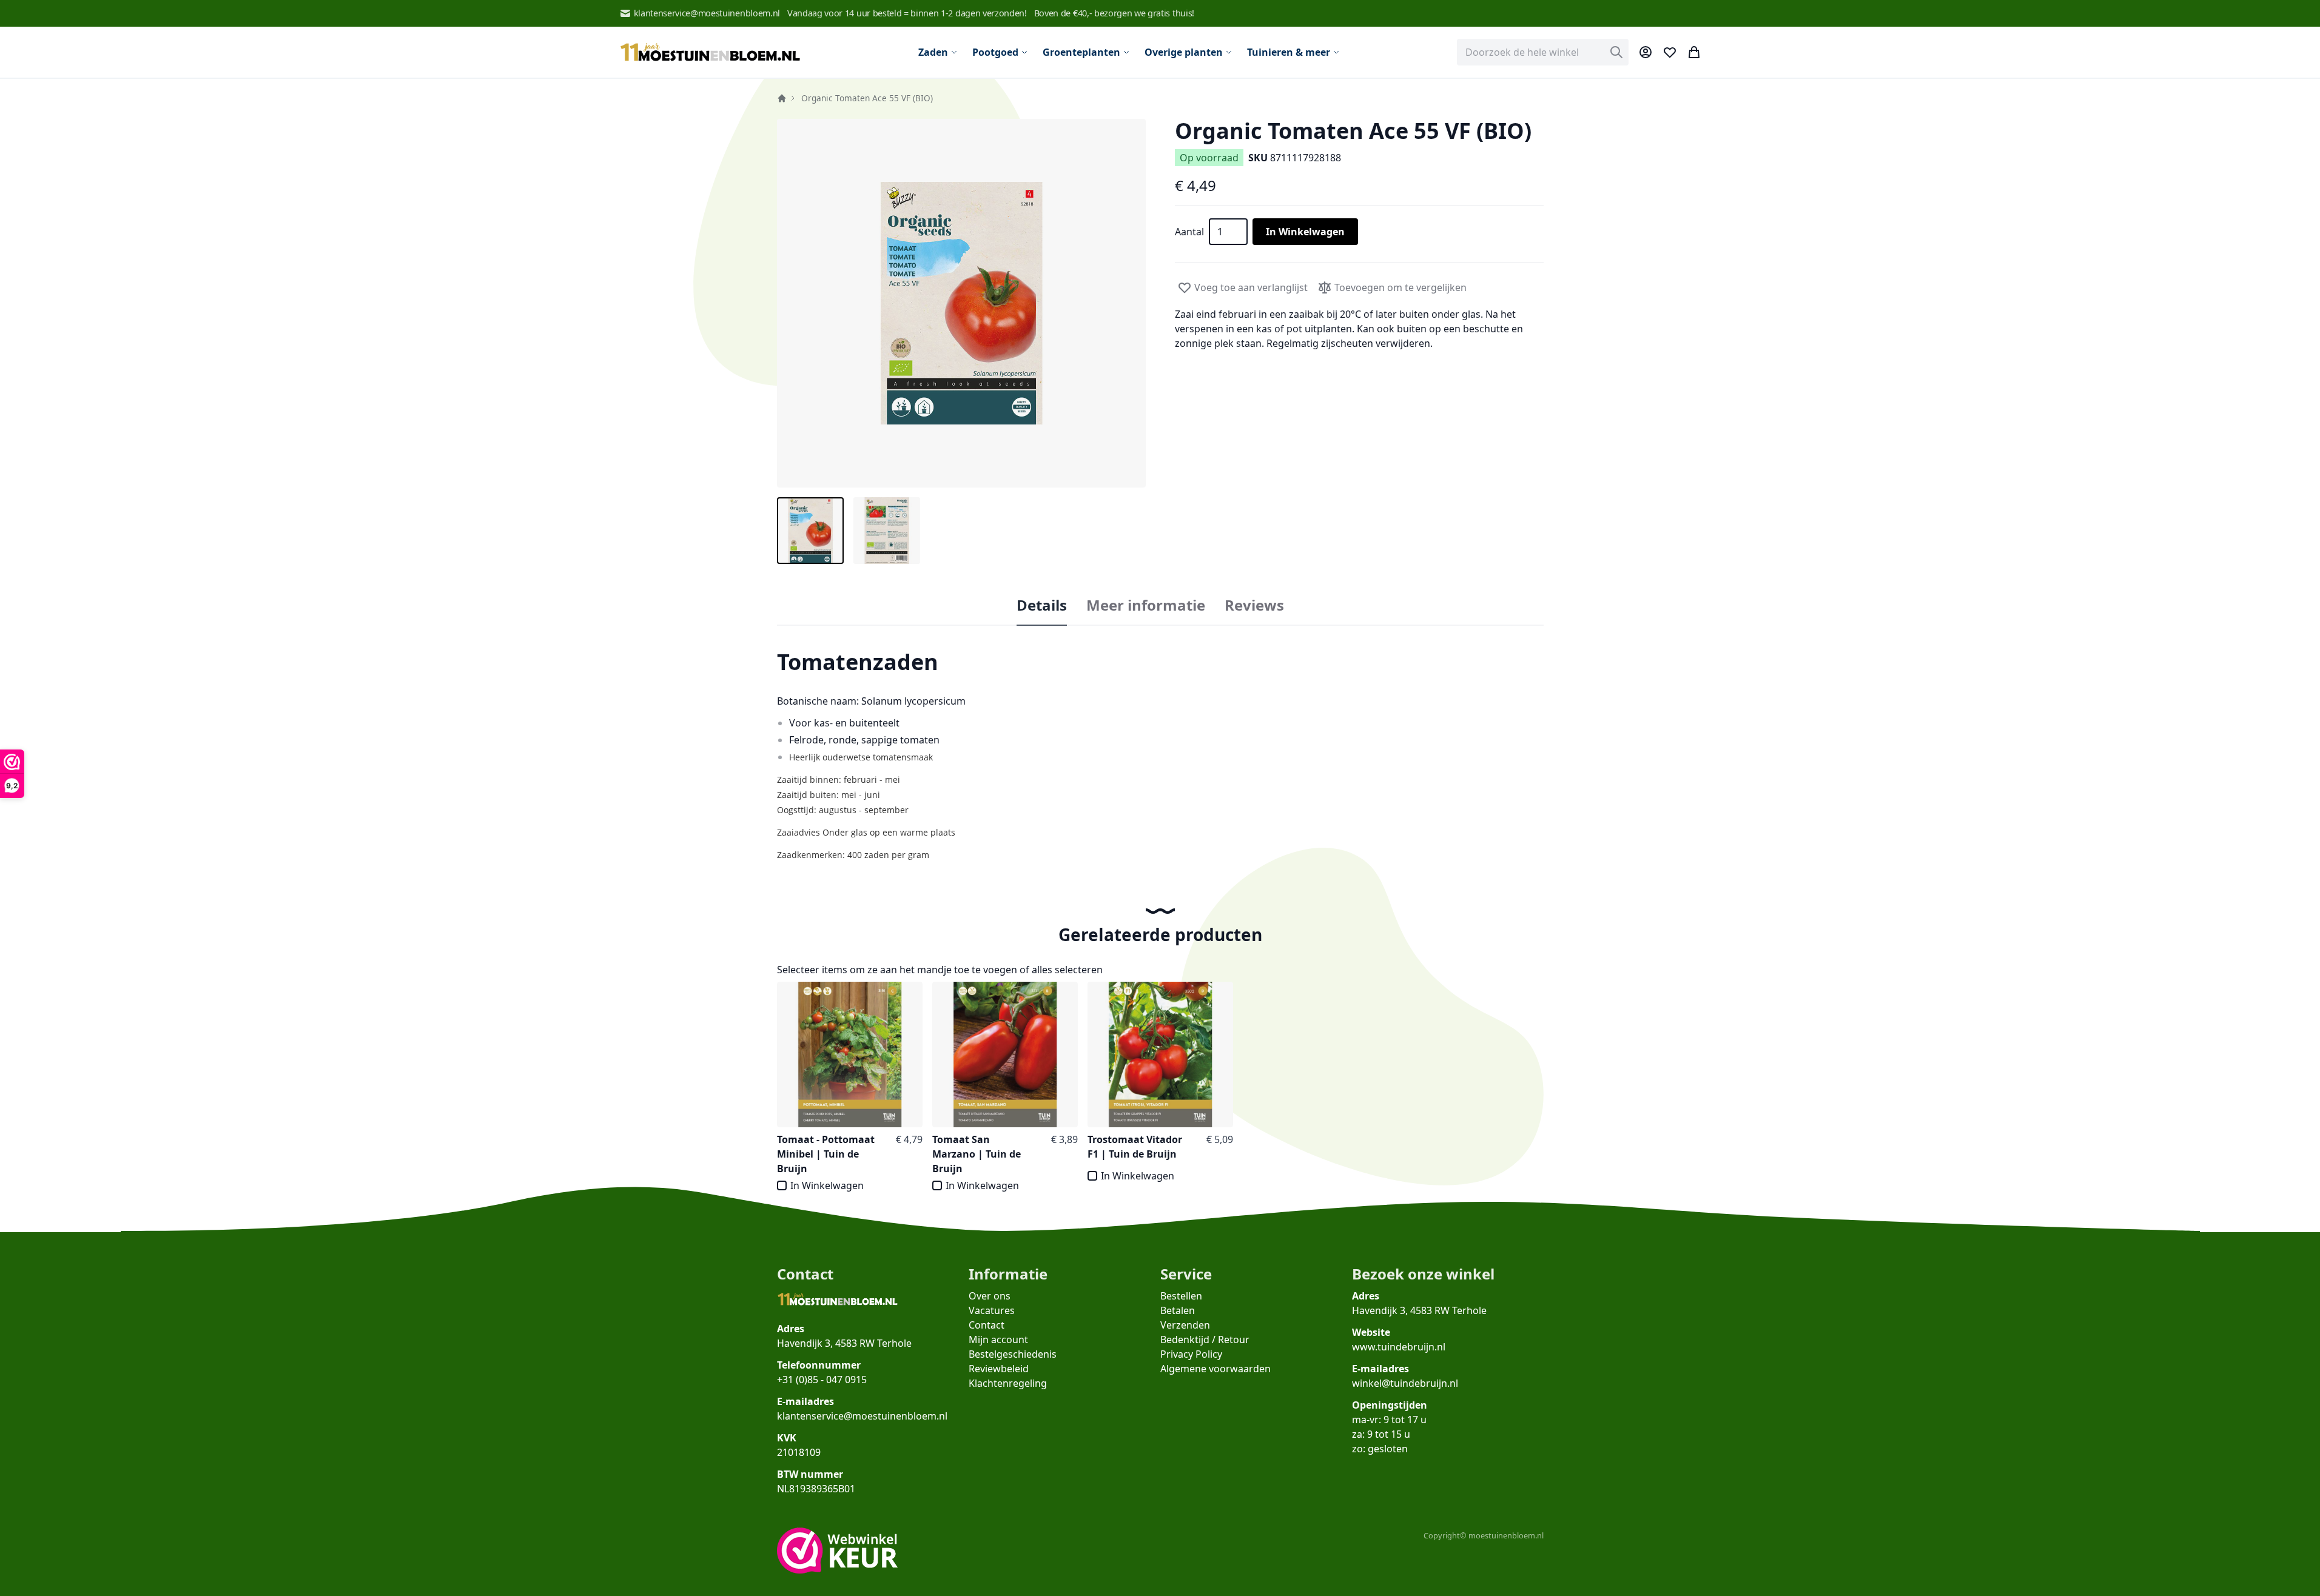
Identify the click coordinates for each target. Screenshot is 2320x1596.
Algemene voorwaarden (1215, 1369)
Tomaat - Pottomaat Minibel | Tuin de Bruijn (826, 1154)
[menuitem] (938, 52)
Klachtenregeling (1008, 1383)
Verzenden (1185, 1325)
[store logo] (710, 52)
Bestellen (1181, 1296)
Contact (987, 1325)
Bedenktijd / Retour (1205, 1339)
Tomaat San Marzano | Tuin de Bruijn (977, 1154)
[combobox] (1543, 52)
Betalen (1178, 1310)
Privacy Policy (1191, 1354)
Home (782, 98)
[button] (961, 303)
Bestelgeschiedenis (1013, 1354)
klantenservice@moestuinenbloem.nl (707, 13)
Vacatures (992, 1310)
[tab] (1042, 606)
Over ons (990, 1296)
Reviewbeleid (999, 1369)
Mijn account (998, 1339)
